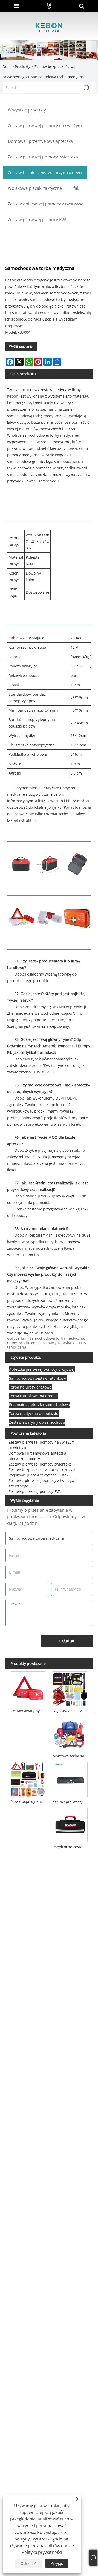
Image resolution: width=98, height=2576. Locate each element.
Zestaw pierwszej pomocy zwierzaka (40, 1464)
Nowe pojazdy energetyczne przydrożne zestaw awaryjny (29, 1801)
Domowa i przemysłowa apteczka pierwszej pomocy (37, 1456)
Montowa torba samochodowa (71, 1756)
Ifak (65, 1475)
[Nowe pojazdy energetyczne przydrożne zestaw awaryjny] (28, 1779)
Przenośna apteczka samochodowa (40, 1405)
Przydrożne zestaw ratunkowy (71, 1847)
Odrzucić (28, 2563)
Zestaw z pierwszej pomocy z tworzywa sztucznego (43, 1483)
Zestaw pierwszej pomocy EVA (35, 1491)
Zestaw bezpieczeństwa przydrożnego (42, 1470)
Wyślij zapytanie (21, 347)
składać (67, 1641)
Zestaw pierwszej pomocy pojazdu (71, 1801)
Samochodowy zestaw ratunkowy (38, 1378)
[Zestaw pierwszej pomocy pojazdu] (70, 1779)
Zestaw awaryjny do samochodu (37, 1422)
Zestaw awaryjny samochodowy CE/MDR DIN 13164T (29, 1711)
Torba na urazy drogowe (30, 1387)
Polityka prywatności (42, 2552)
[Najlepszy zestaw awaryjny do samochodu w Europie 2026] (70, 1688)
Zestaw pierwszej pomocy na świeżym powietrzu (42, 1445)
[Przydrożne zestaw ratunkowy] (70, 1824)
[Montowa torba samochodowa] (70, 1733)
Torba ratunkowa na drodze (33, 1396)
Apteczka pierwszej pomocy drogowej (42, 1369)
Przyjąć (57, 2563)
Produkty (23, 66)
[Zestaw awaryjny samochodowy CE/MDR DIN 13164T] (28, 1688)
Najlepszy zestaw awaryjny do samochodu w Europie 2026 (71, 1711)
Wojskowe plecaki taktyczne (33, 1475)
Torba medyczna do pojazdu (34, 1413)
